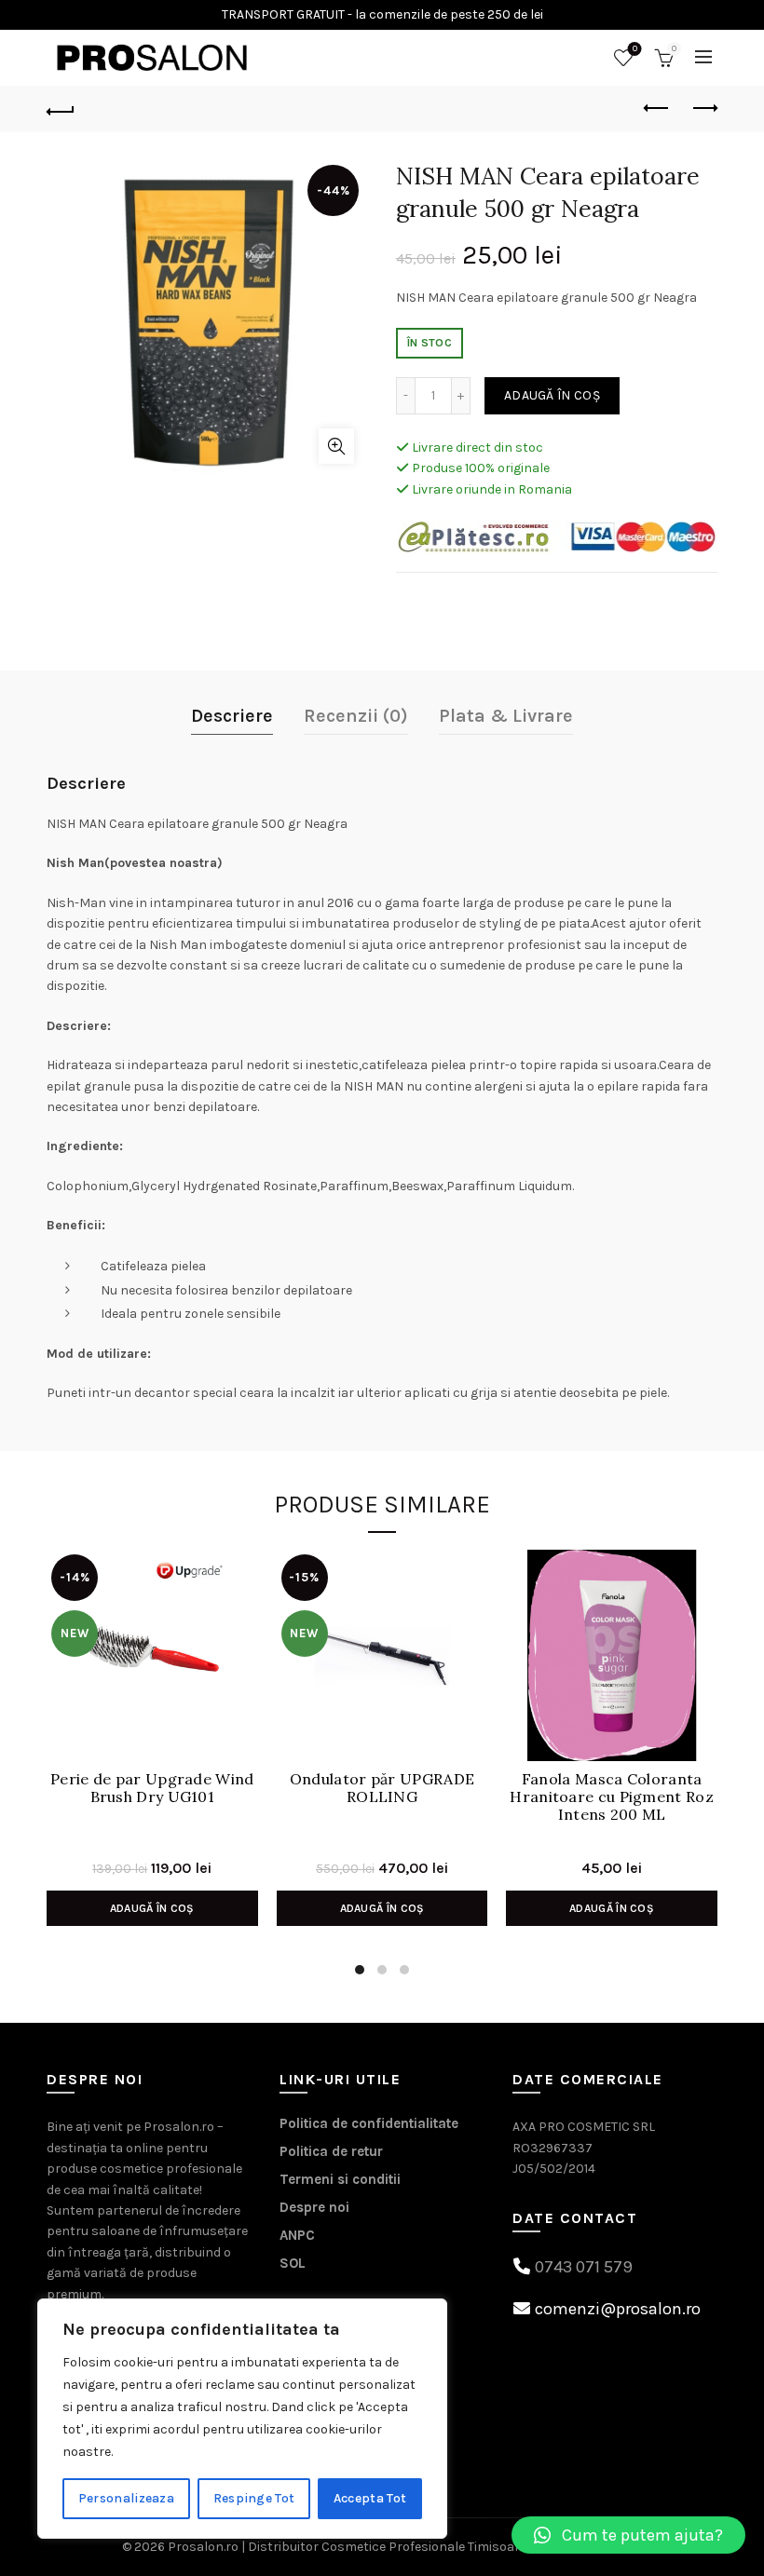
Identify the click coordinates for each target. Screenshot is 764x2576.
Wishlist (635, 49)
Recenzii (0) (356, 716)
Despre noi (314, 2207)
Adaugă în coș (552, 395)
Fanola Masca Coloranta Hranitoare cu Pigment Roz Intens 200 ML (612, 1797)
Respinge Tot (254, 2498)
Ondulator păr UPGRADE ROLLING (382, 1788)
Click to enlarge (336, 446)
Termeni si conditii (340, 2179)
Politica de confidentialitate (369, 2123)
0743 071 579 (584, 2267)
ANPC (297, 2235)
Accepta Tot (370, 2498)
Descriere (232, 716)
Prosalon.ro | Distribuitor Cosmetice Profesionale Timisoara (348, 2547)
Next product (703, 109)
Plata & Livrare (506, 716)
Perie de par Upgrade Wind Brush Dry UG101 (152, 1788)
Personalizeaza (126, 2498)
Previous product (657, 109)
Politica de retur (331, 2151)
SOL (293, 2263)
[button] (628, 2535)
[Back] (61, 109)
